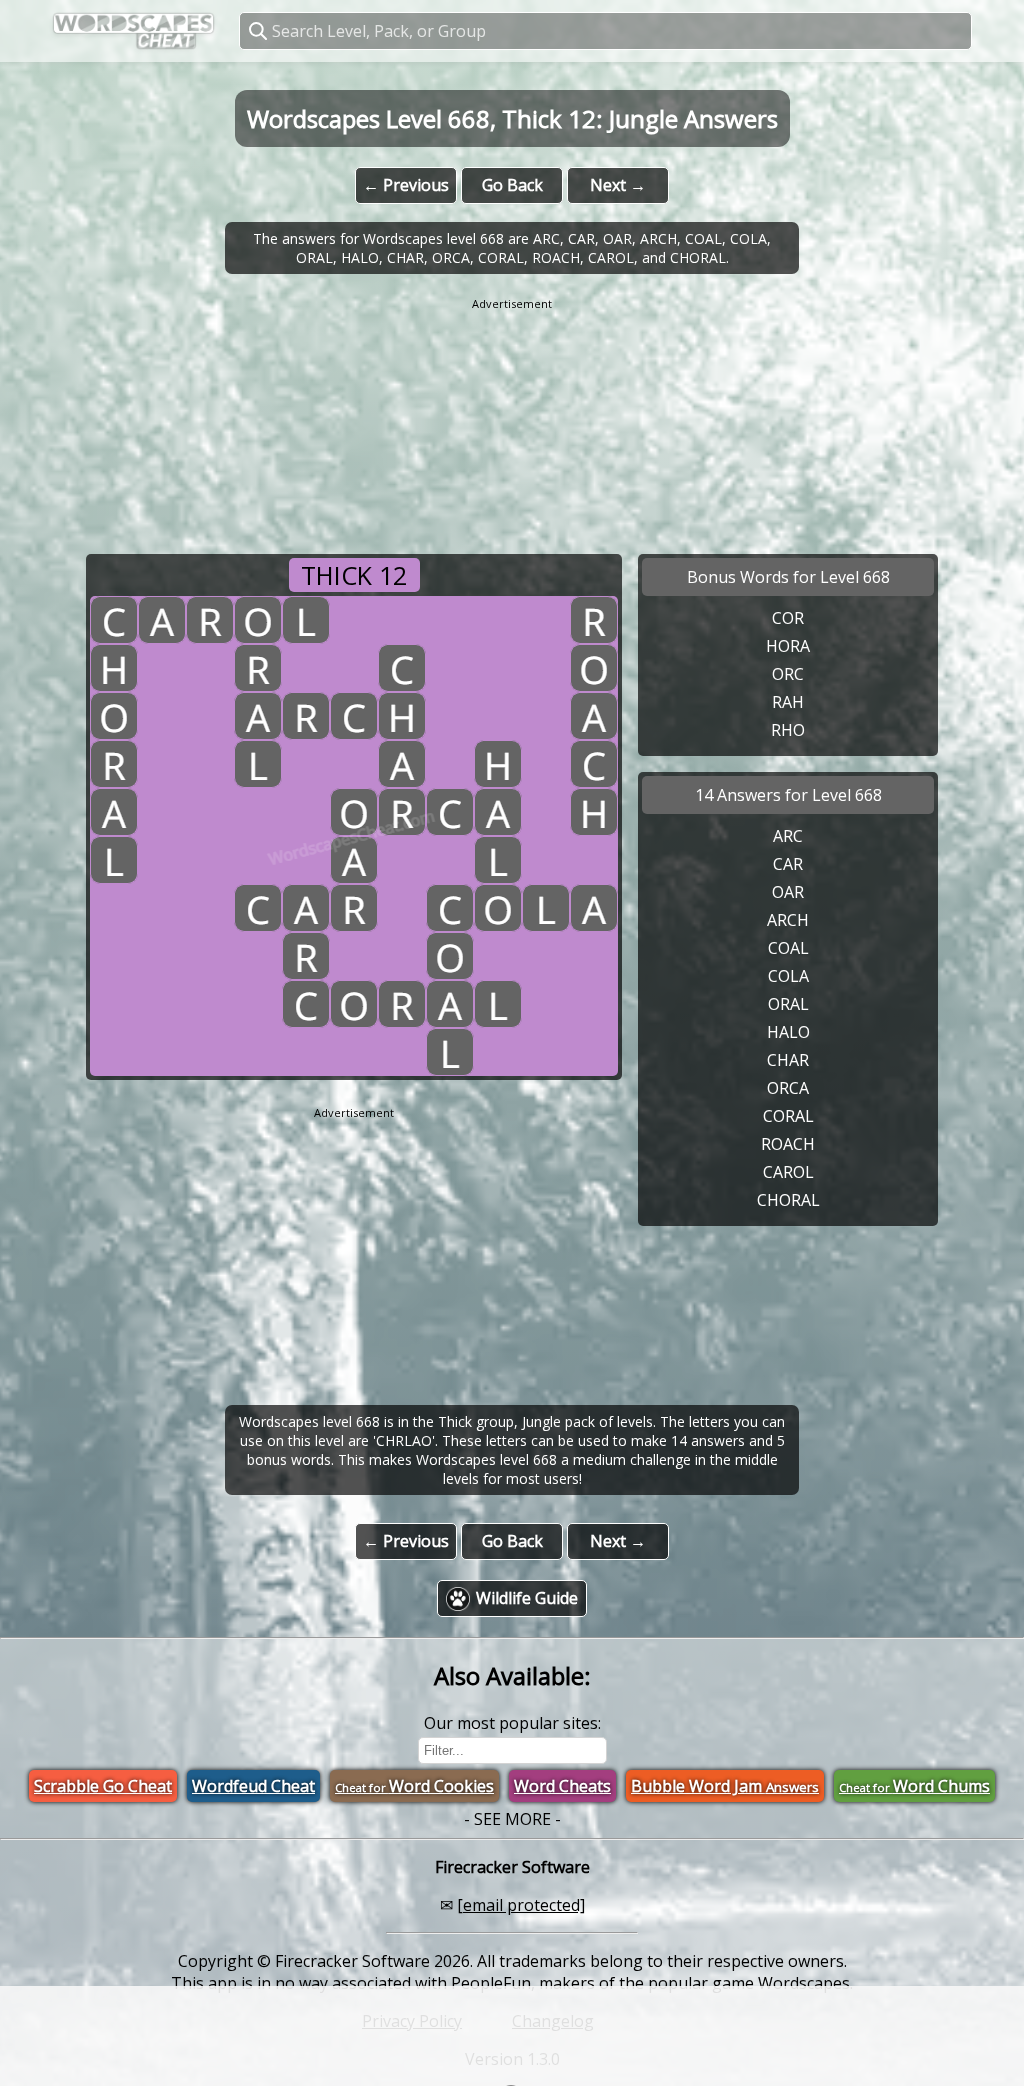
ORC (788, 674)
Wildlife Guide (527, 1598)
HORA (788, 646)
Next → (618, 185)
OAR (788, 892)
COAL (788, 948)
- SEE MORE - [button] (512, 1819)
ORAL (788, 1004)
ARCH (788, 920)
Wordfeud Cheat (253, 1786)
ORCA (788, 1088)
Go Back (512, 185)
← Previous (406, 185)
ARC (788, 836)
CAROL (788, 1172)
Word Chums (914, 1786)
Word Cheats (562, 1786)
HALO (788, 1032)
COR (788, 618)
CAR (788, 864)
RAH (788, 702)
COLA (788, 976)
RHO (788, 730)
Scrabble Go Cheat (103, 1786)
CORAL (788, 1116)
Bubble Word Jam (725, 1786)
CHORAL (788, 1200)
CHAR (788, 1060)
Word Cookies (414, 1786)
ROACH (788, 1144)
